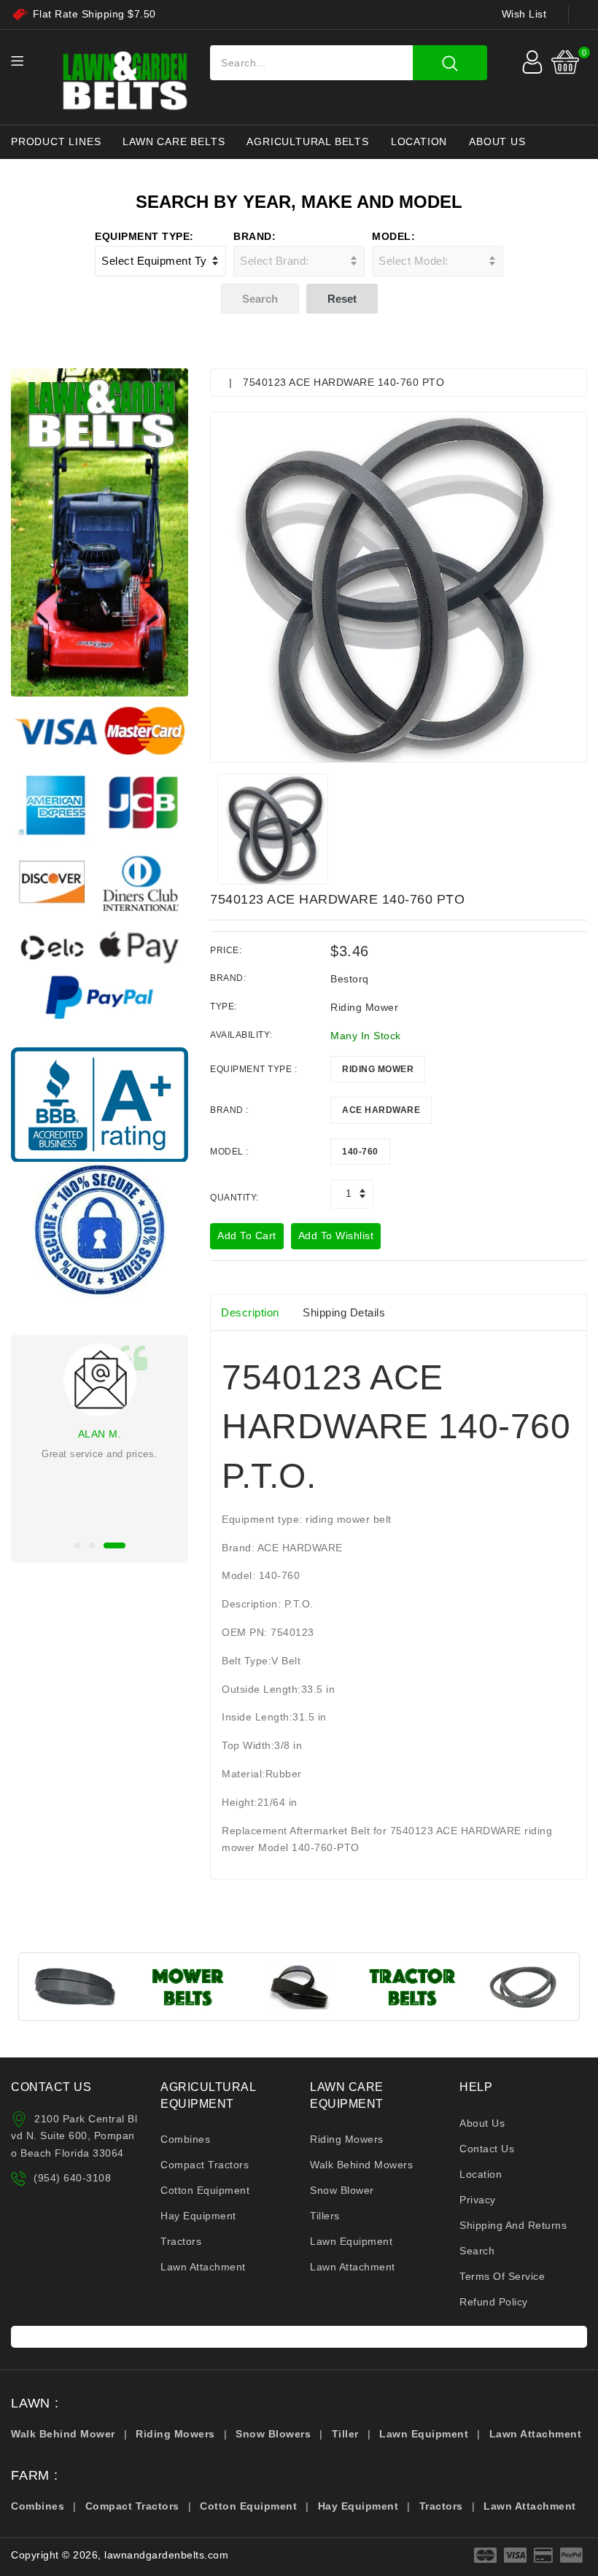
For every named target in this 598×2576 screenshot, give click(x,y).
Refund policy (494, 2302)
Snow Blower (342, 2190)
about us (497, 141)
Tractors (181, 2241)
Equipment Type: (144, 236)
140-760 (360, 1152)
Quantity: (234, 1198)
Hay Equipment (198, 2216)
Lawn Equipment (351, 2241)
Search (477, 2251)
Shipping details (344, 1312)
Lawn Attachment (203, 2267)
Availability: (241, 1035)
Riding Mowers (347, 2139)
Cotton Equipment (205, 2190)
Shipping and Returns (513, 2225)
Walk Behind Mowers (361, 2165)
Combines (185, 2139)
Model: (393, 236)
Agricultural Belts (307, 141)
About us (482, 2123)
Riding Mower (378, 1069)
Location (419, 141)
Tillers (325, 2216)
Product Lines (56, 141)
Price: (226, 950)
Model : (229, 1152)
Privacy (478, 2200)
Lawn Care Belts (174, 141)
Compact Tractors (205, 2165)
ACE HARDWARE (381, 1110)
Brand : (229, 1110)
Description (250, 1312)
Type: (224, 1006)
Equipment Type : (253, 1069)
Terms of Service (502, 2276)
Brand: (255, 236)
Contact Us (487, 2149)
